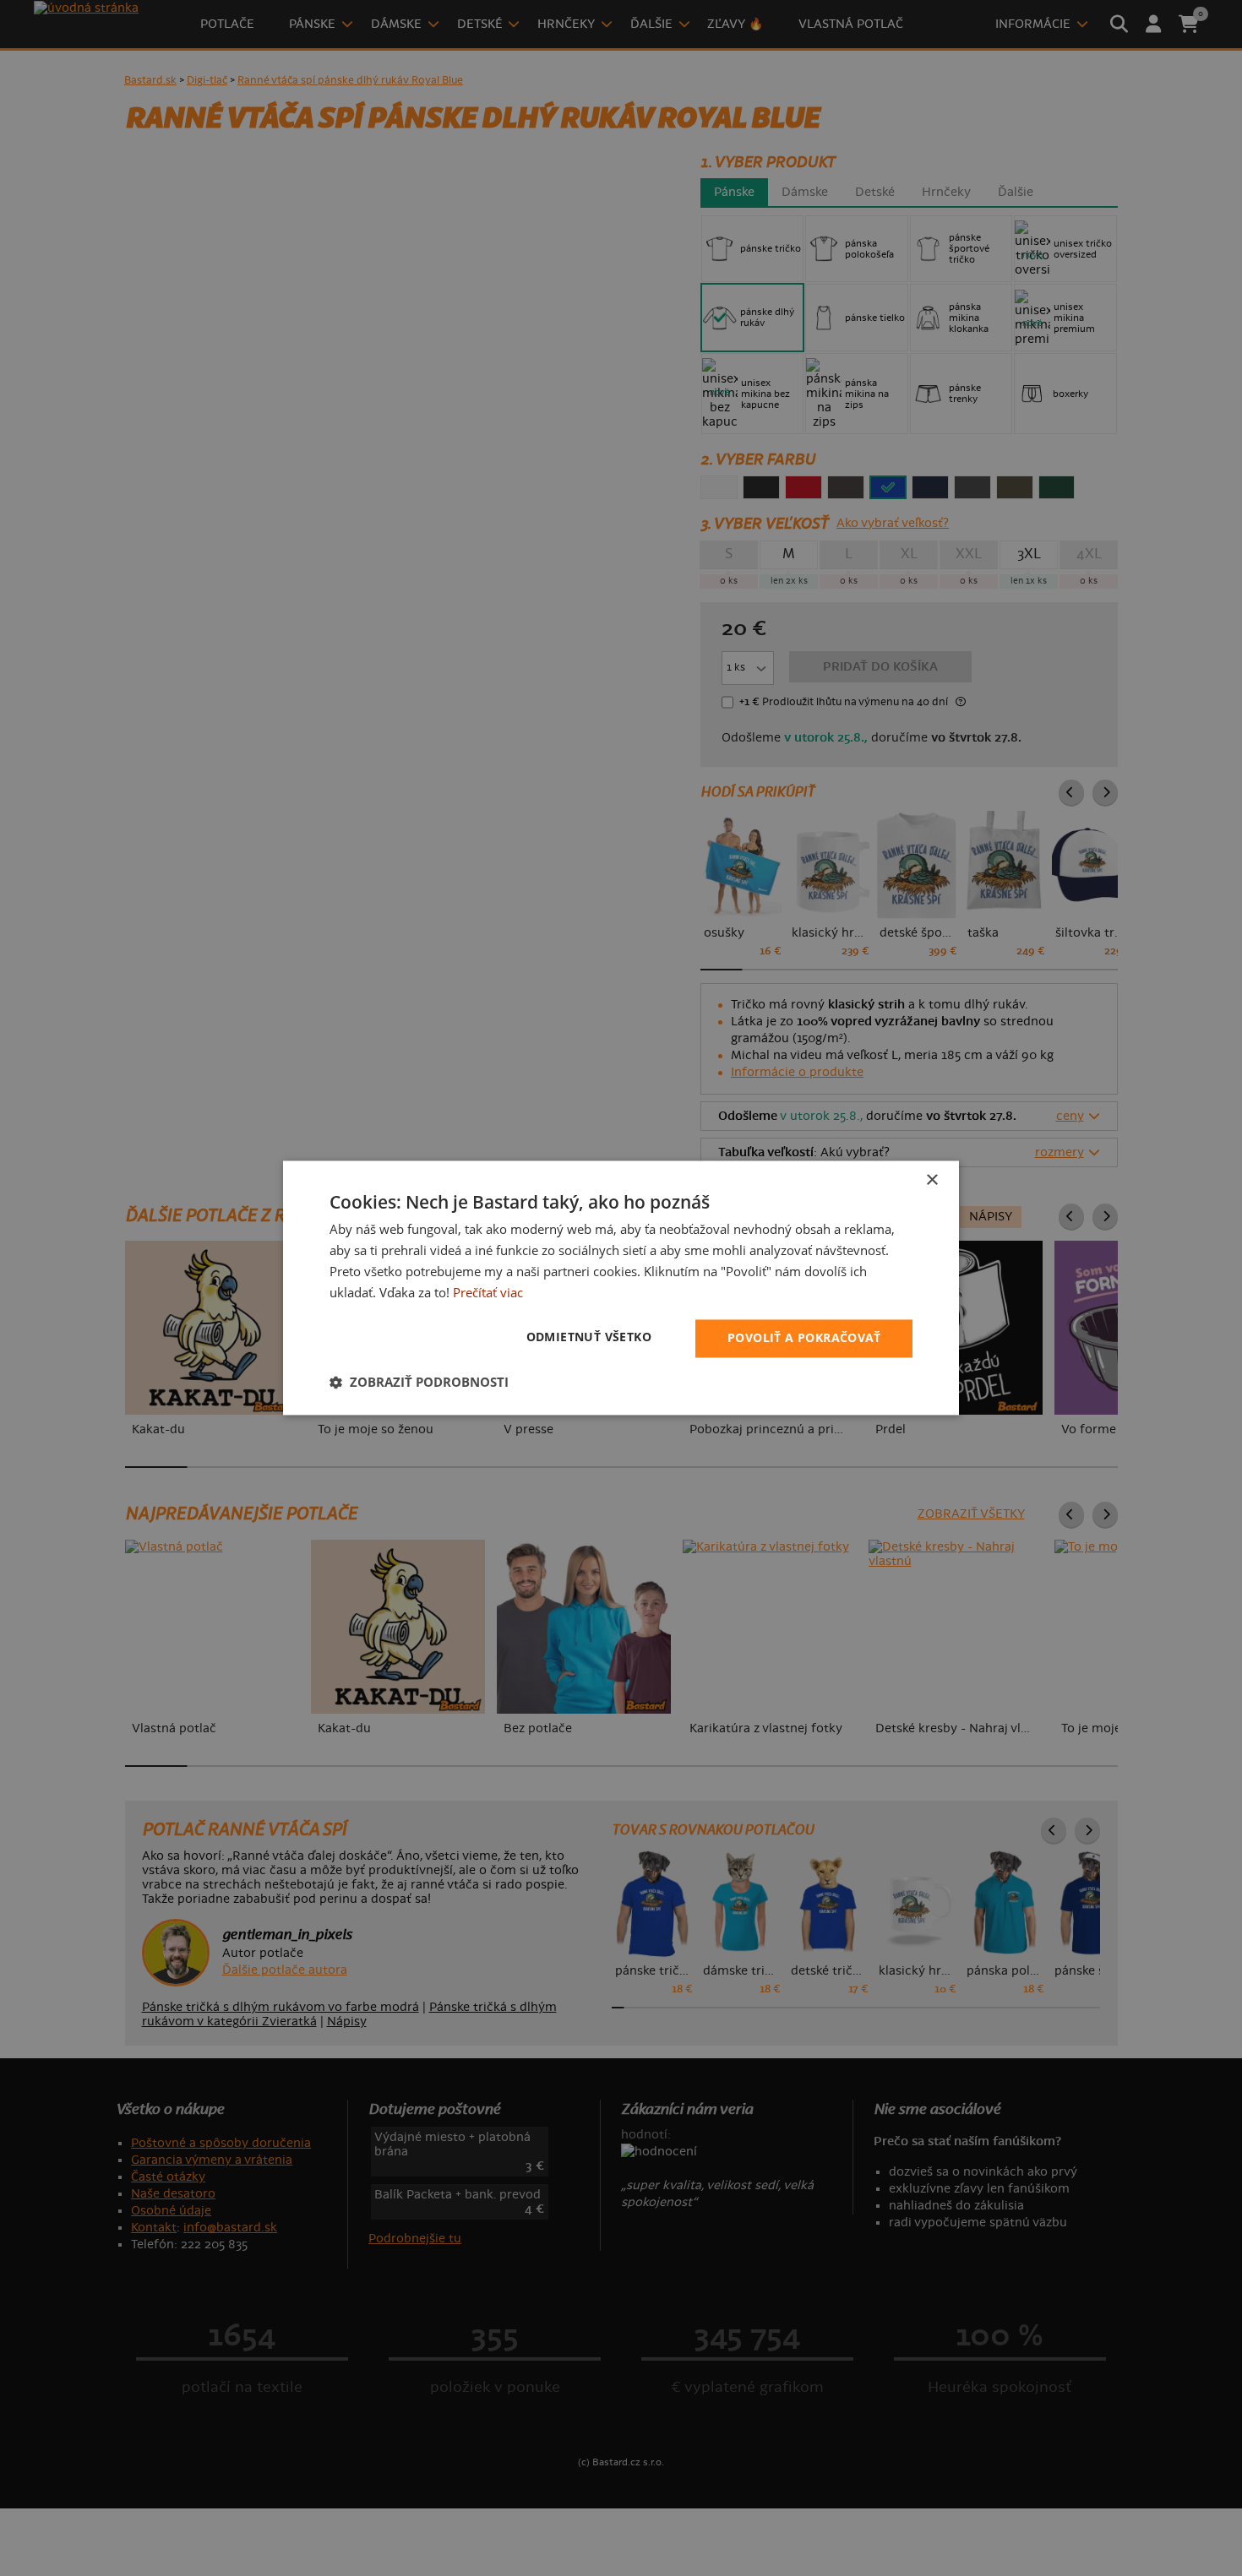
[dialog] (621, 1288)
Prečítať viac (488, 1292)
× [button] (931, 1180)
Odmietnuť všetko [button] (589, 1337)
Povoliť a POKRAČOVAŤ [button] (804, 1338)
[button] (419, 1383)
